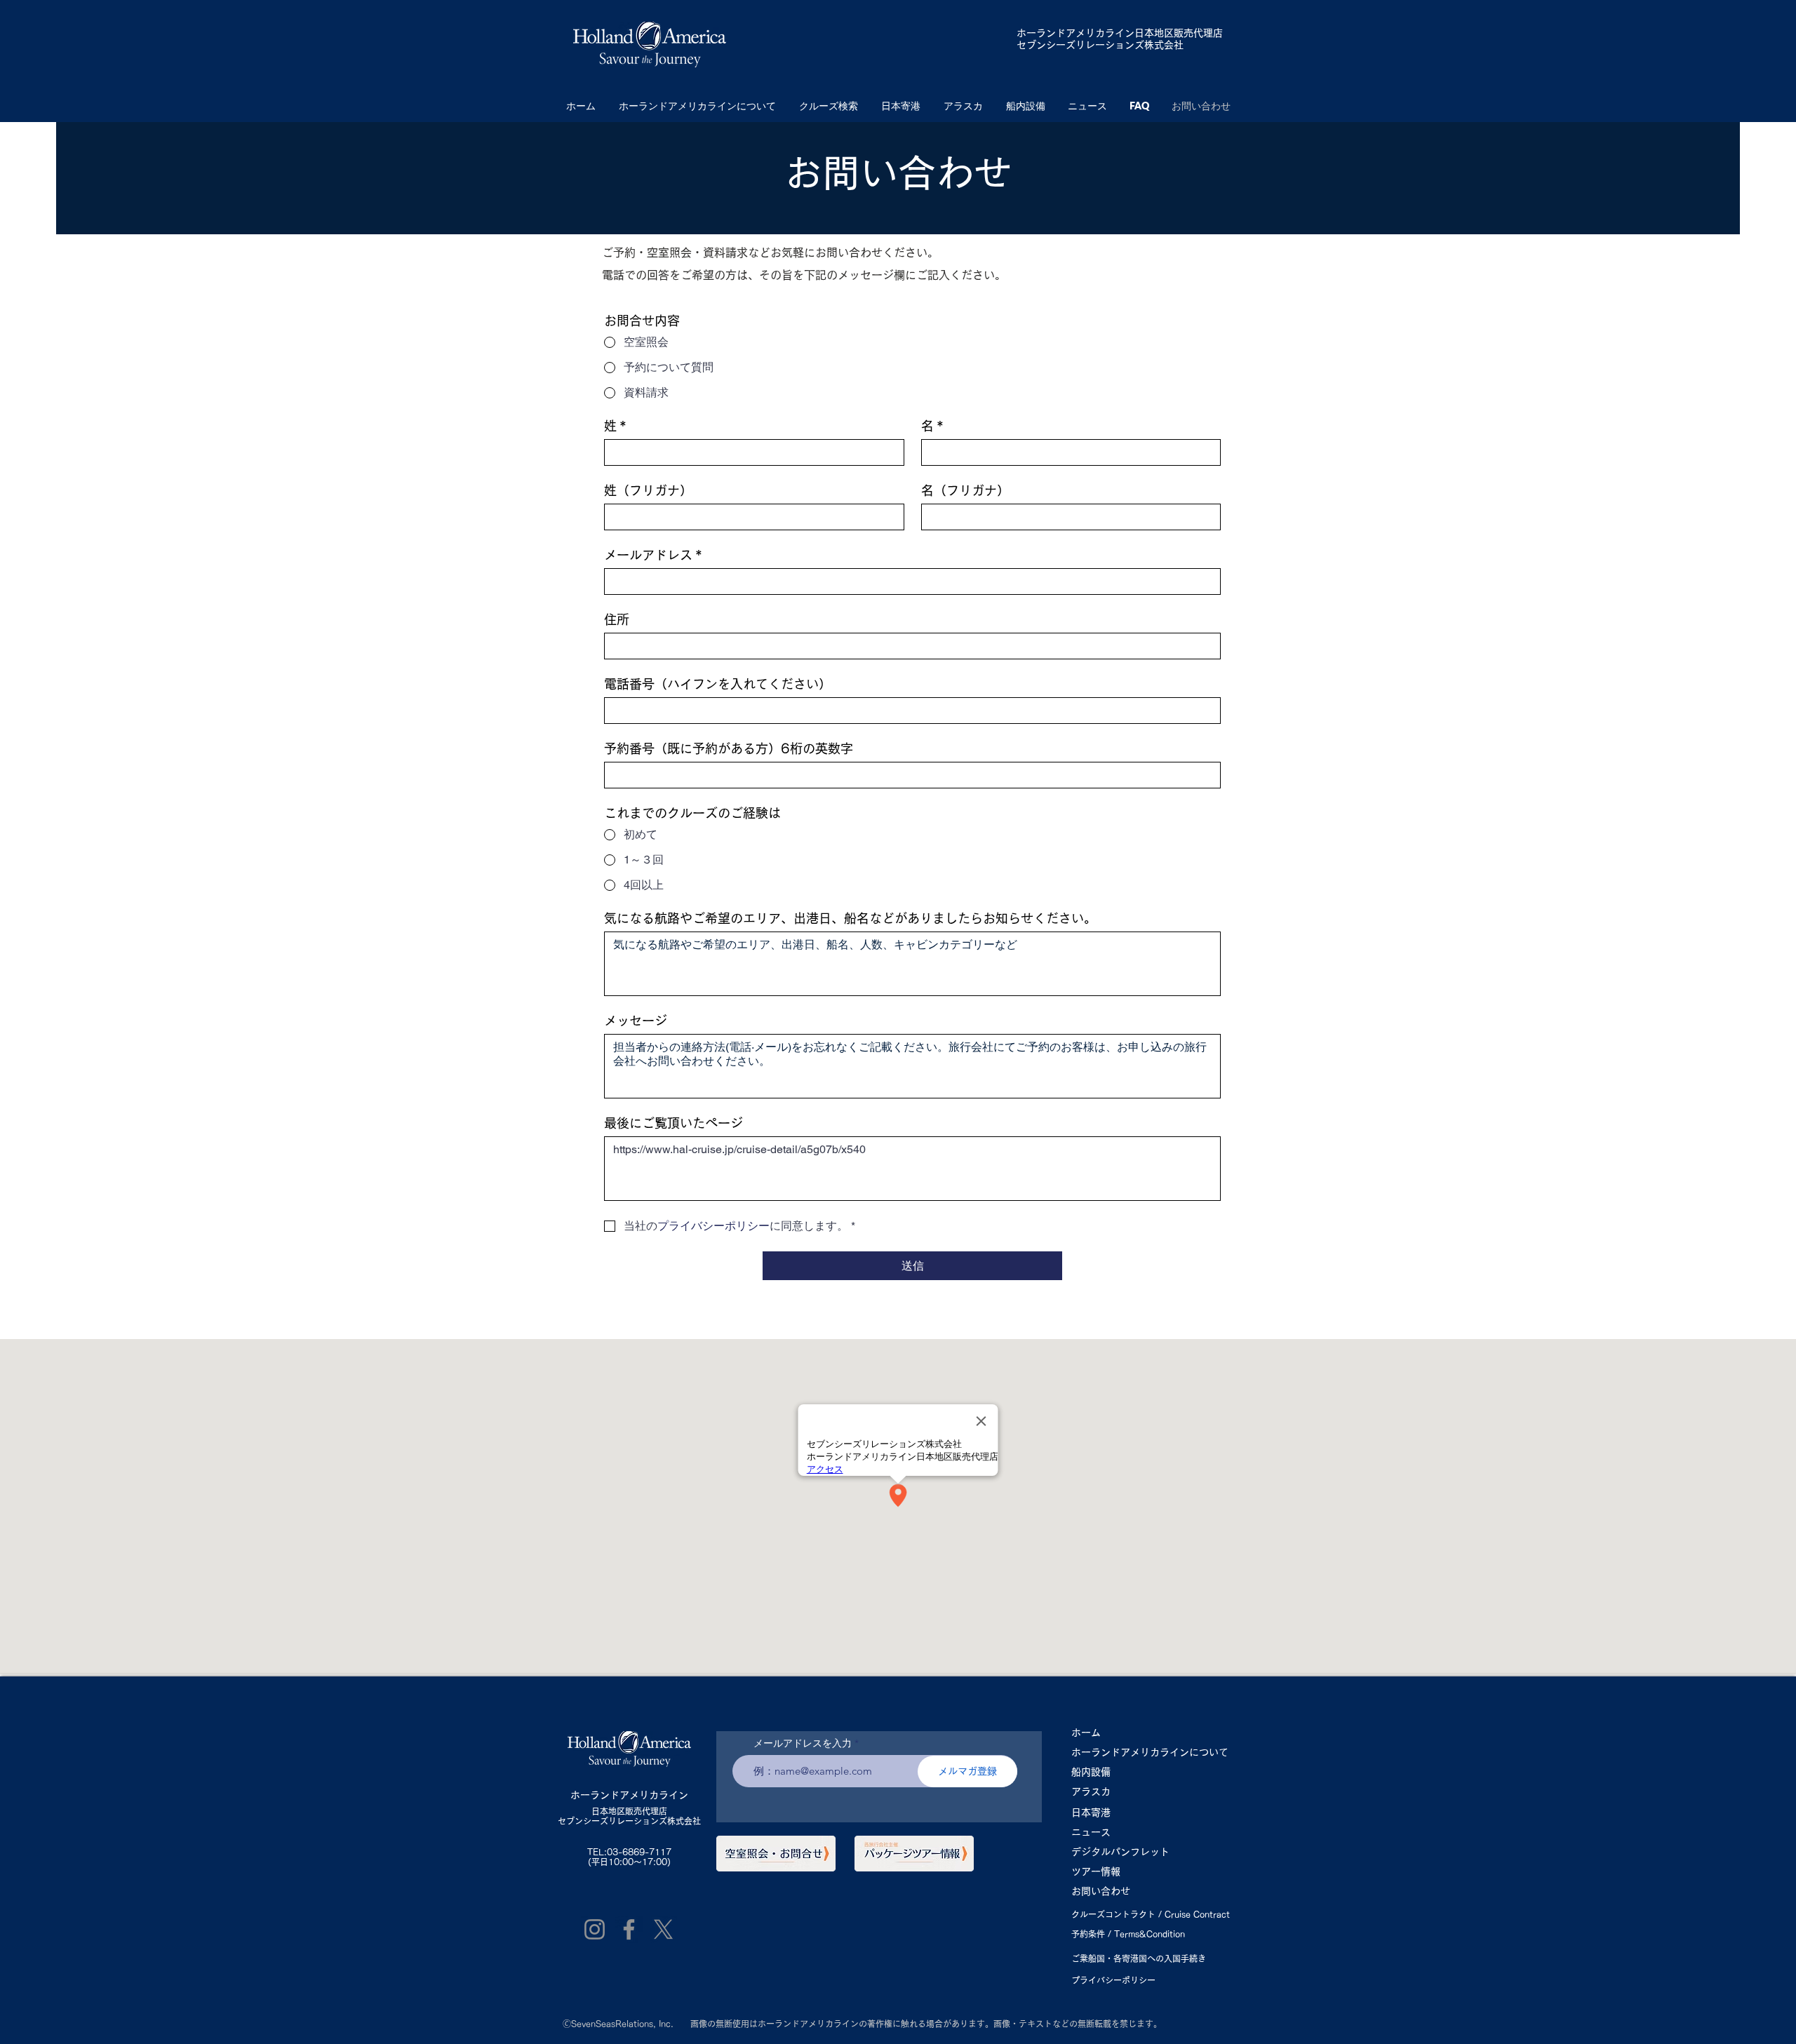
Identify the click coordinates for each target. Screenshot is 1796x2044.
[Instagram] (595, 1929)
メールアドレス (653, 555)
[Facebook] (629, 1929)
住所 (617, 619)
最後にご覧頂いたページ (673, 1123)
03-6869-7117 (639, 1852)
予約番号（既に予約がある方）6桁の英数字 (729, 748)
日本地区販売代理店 (629, 1811)
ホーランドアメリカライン (1075, 33)
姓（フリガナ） (648, 490)
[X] (663, 1929)
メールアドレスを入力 (803, 1743)
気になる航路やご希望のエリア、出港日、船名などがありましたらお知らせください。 (850, 918)
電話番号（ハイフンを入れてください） (718, 684)
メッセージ (636, 1021)
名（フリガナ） (965, 490)
